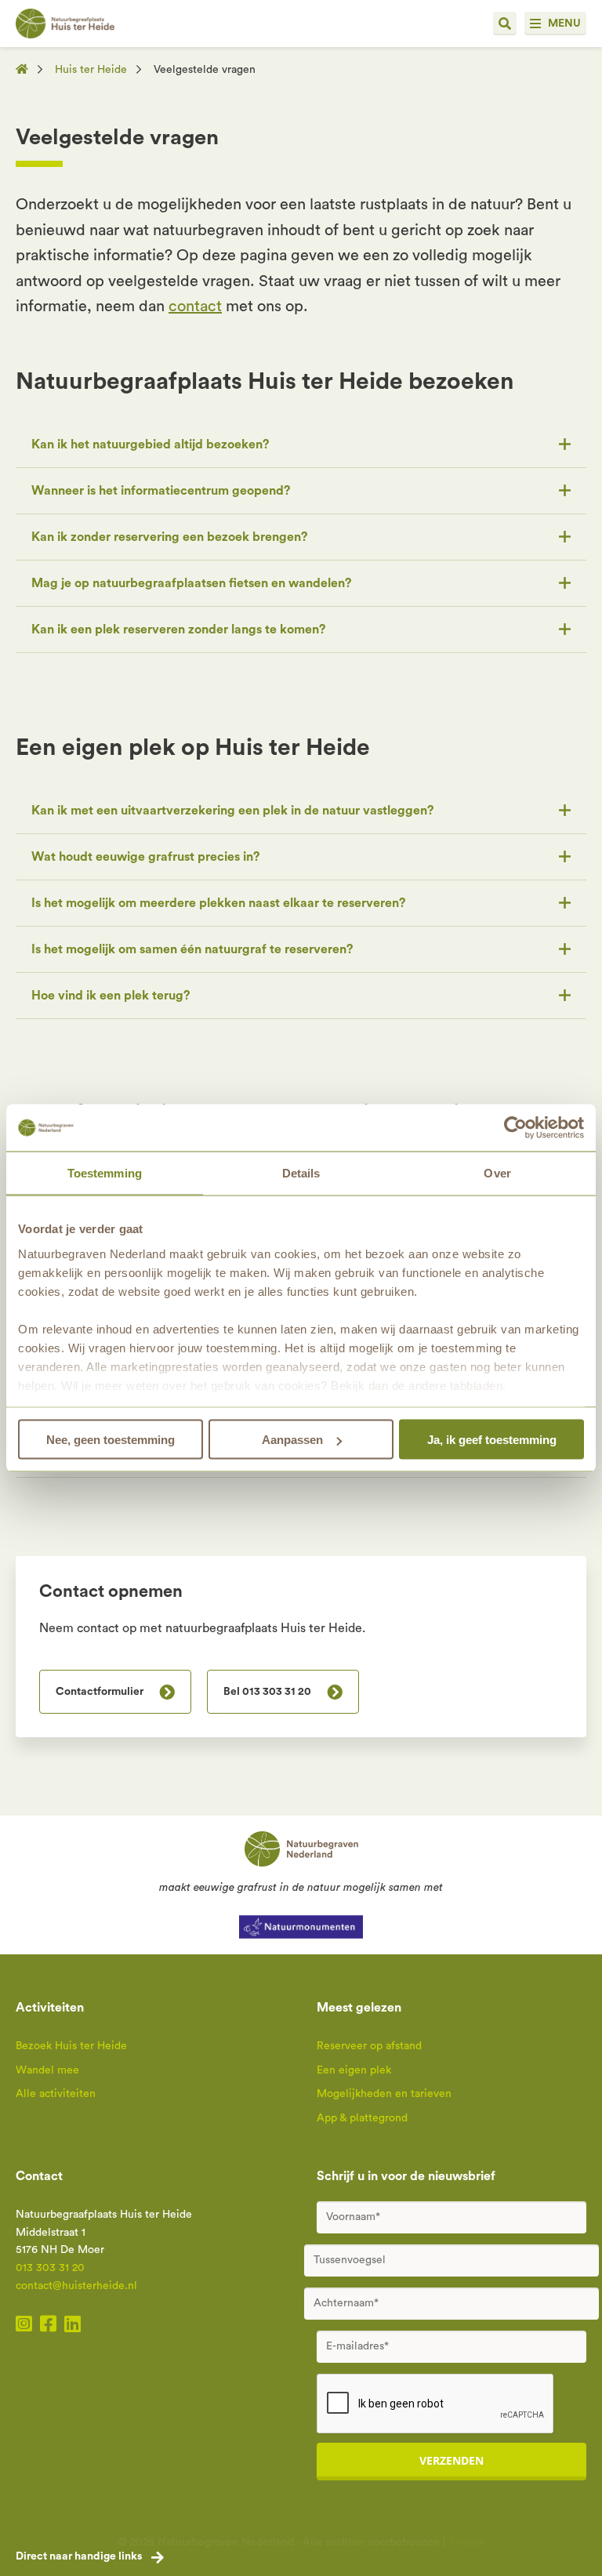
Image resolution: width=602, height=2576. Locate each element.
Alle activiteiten (56, 2094)
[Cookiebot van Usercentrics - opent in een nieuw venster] (515, 1128)
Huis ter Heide (91, 70)
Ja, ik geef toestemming (492, 1440)
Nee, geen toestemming (111, 1440)
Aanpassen (292, 1440)
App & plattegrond (362, 2118)
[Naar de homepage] (27, 70)
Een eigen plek (354, 2070)
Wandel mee (47, 2070)
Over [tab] (497, 1173)
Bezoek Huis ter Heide (71, 2046)
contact (195, 307)
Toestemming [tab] (105, 1173)
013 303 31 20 (50, 2268)
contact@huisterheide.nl (76, 2286)
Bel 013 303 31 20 (267, 1692)
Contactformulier (100, 1692)
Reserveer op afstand (369, 2046)
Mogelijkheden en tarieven (384, 2094)
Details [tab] (301, 1173)
